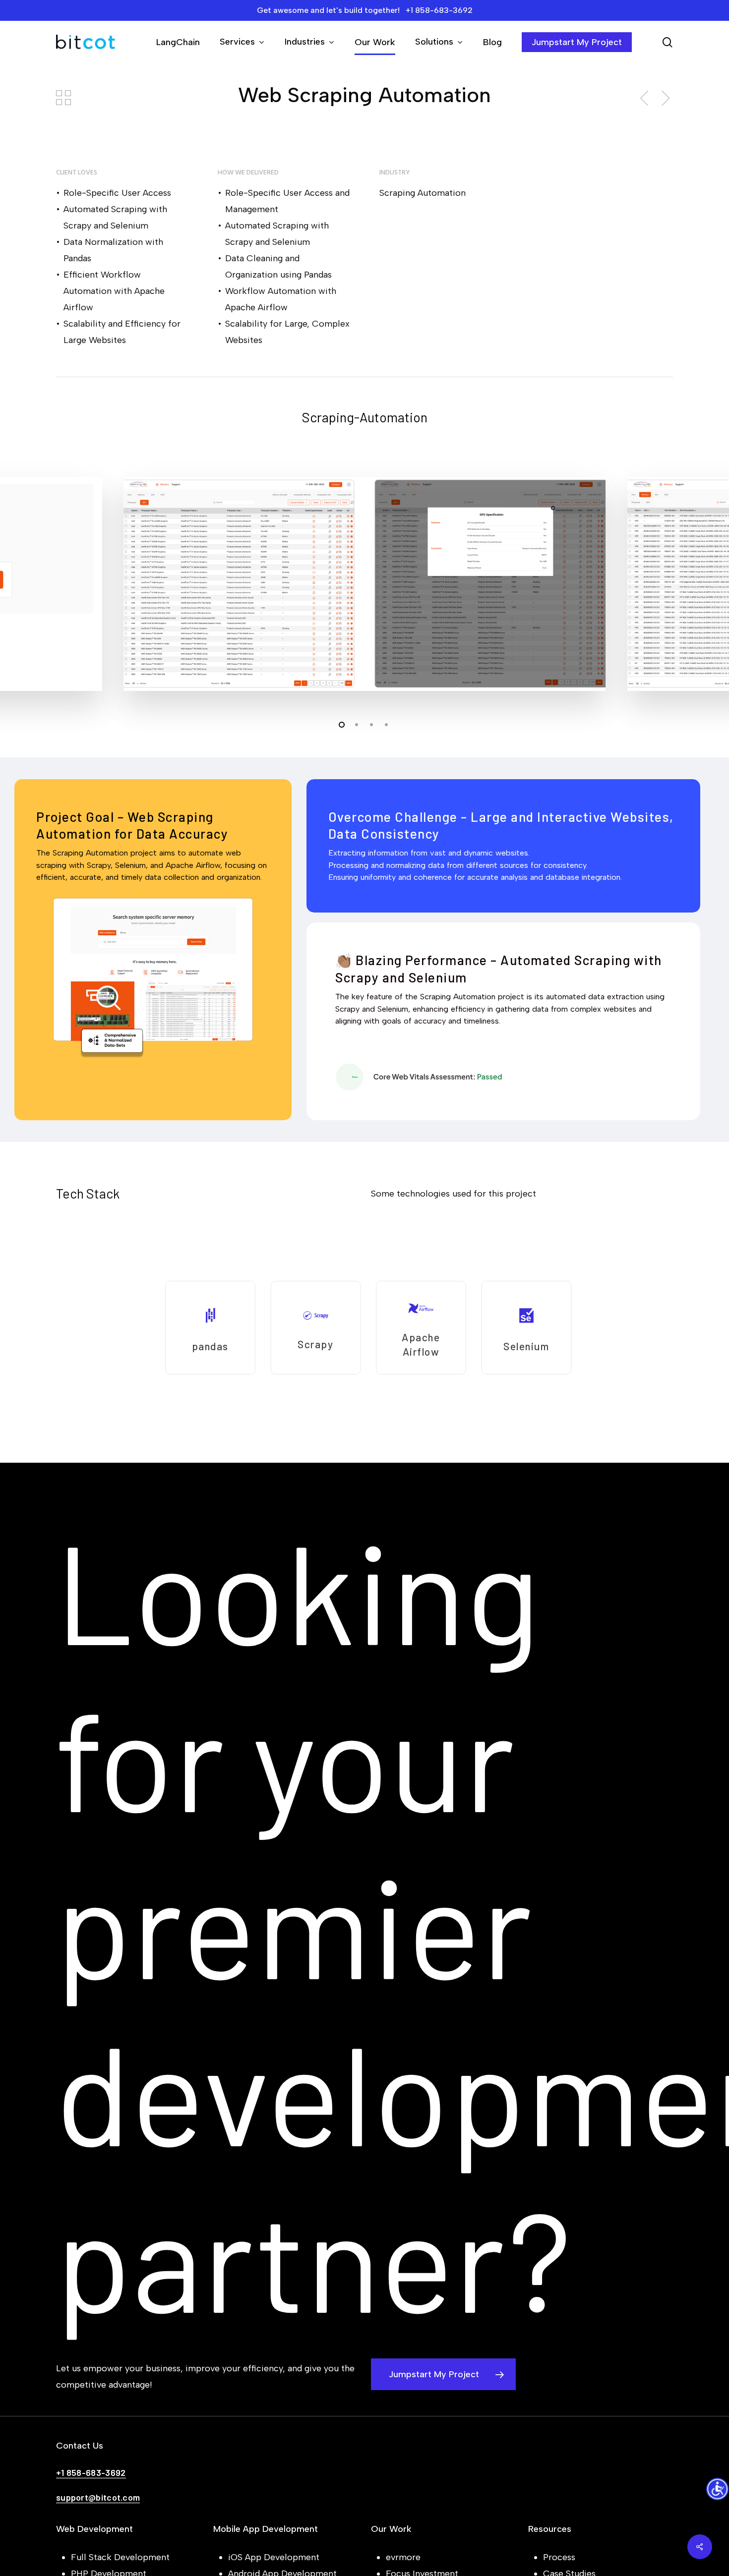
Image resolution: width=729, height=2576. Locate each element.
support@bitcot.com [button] (98, 2497)
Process (559, 2557)
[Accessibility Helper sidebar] (717, 2490)
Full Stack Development (120, 2557)
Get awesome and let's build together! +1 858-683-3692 (365, 10)
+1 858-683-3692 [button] (91, 2472)
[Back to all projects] (63, 98)
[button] (443, 2374)
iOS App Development (274, 2557)
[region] (365, 1327)
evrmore (403, 2557)
